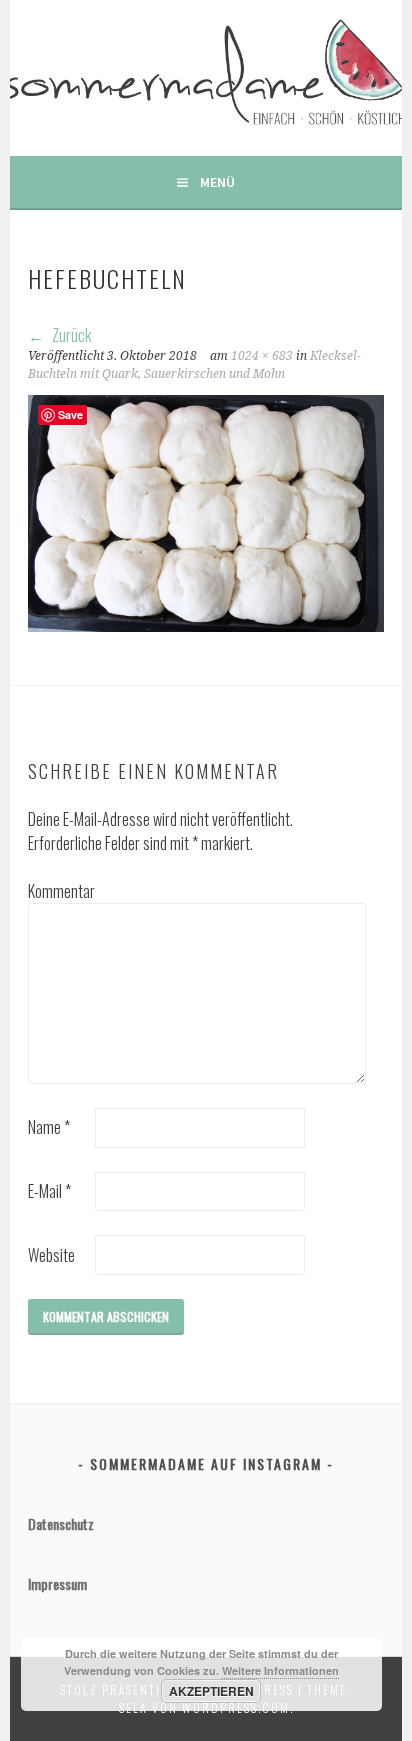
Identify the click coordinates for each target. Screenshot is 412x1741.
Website (51, 1255)
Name (49, 1127)
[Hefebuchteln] (206, 625)
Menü (217, 182)
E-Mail (49, 1191)
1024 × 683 (262, 356)
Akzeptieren (211, 1691)
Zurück (70, 335)
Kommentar (60, 891)
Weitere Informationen (280, 1670)
